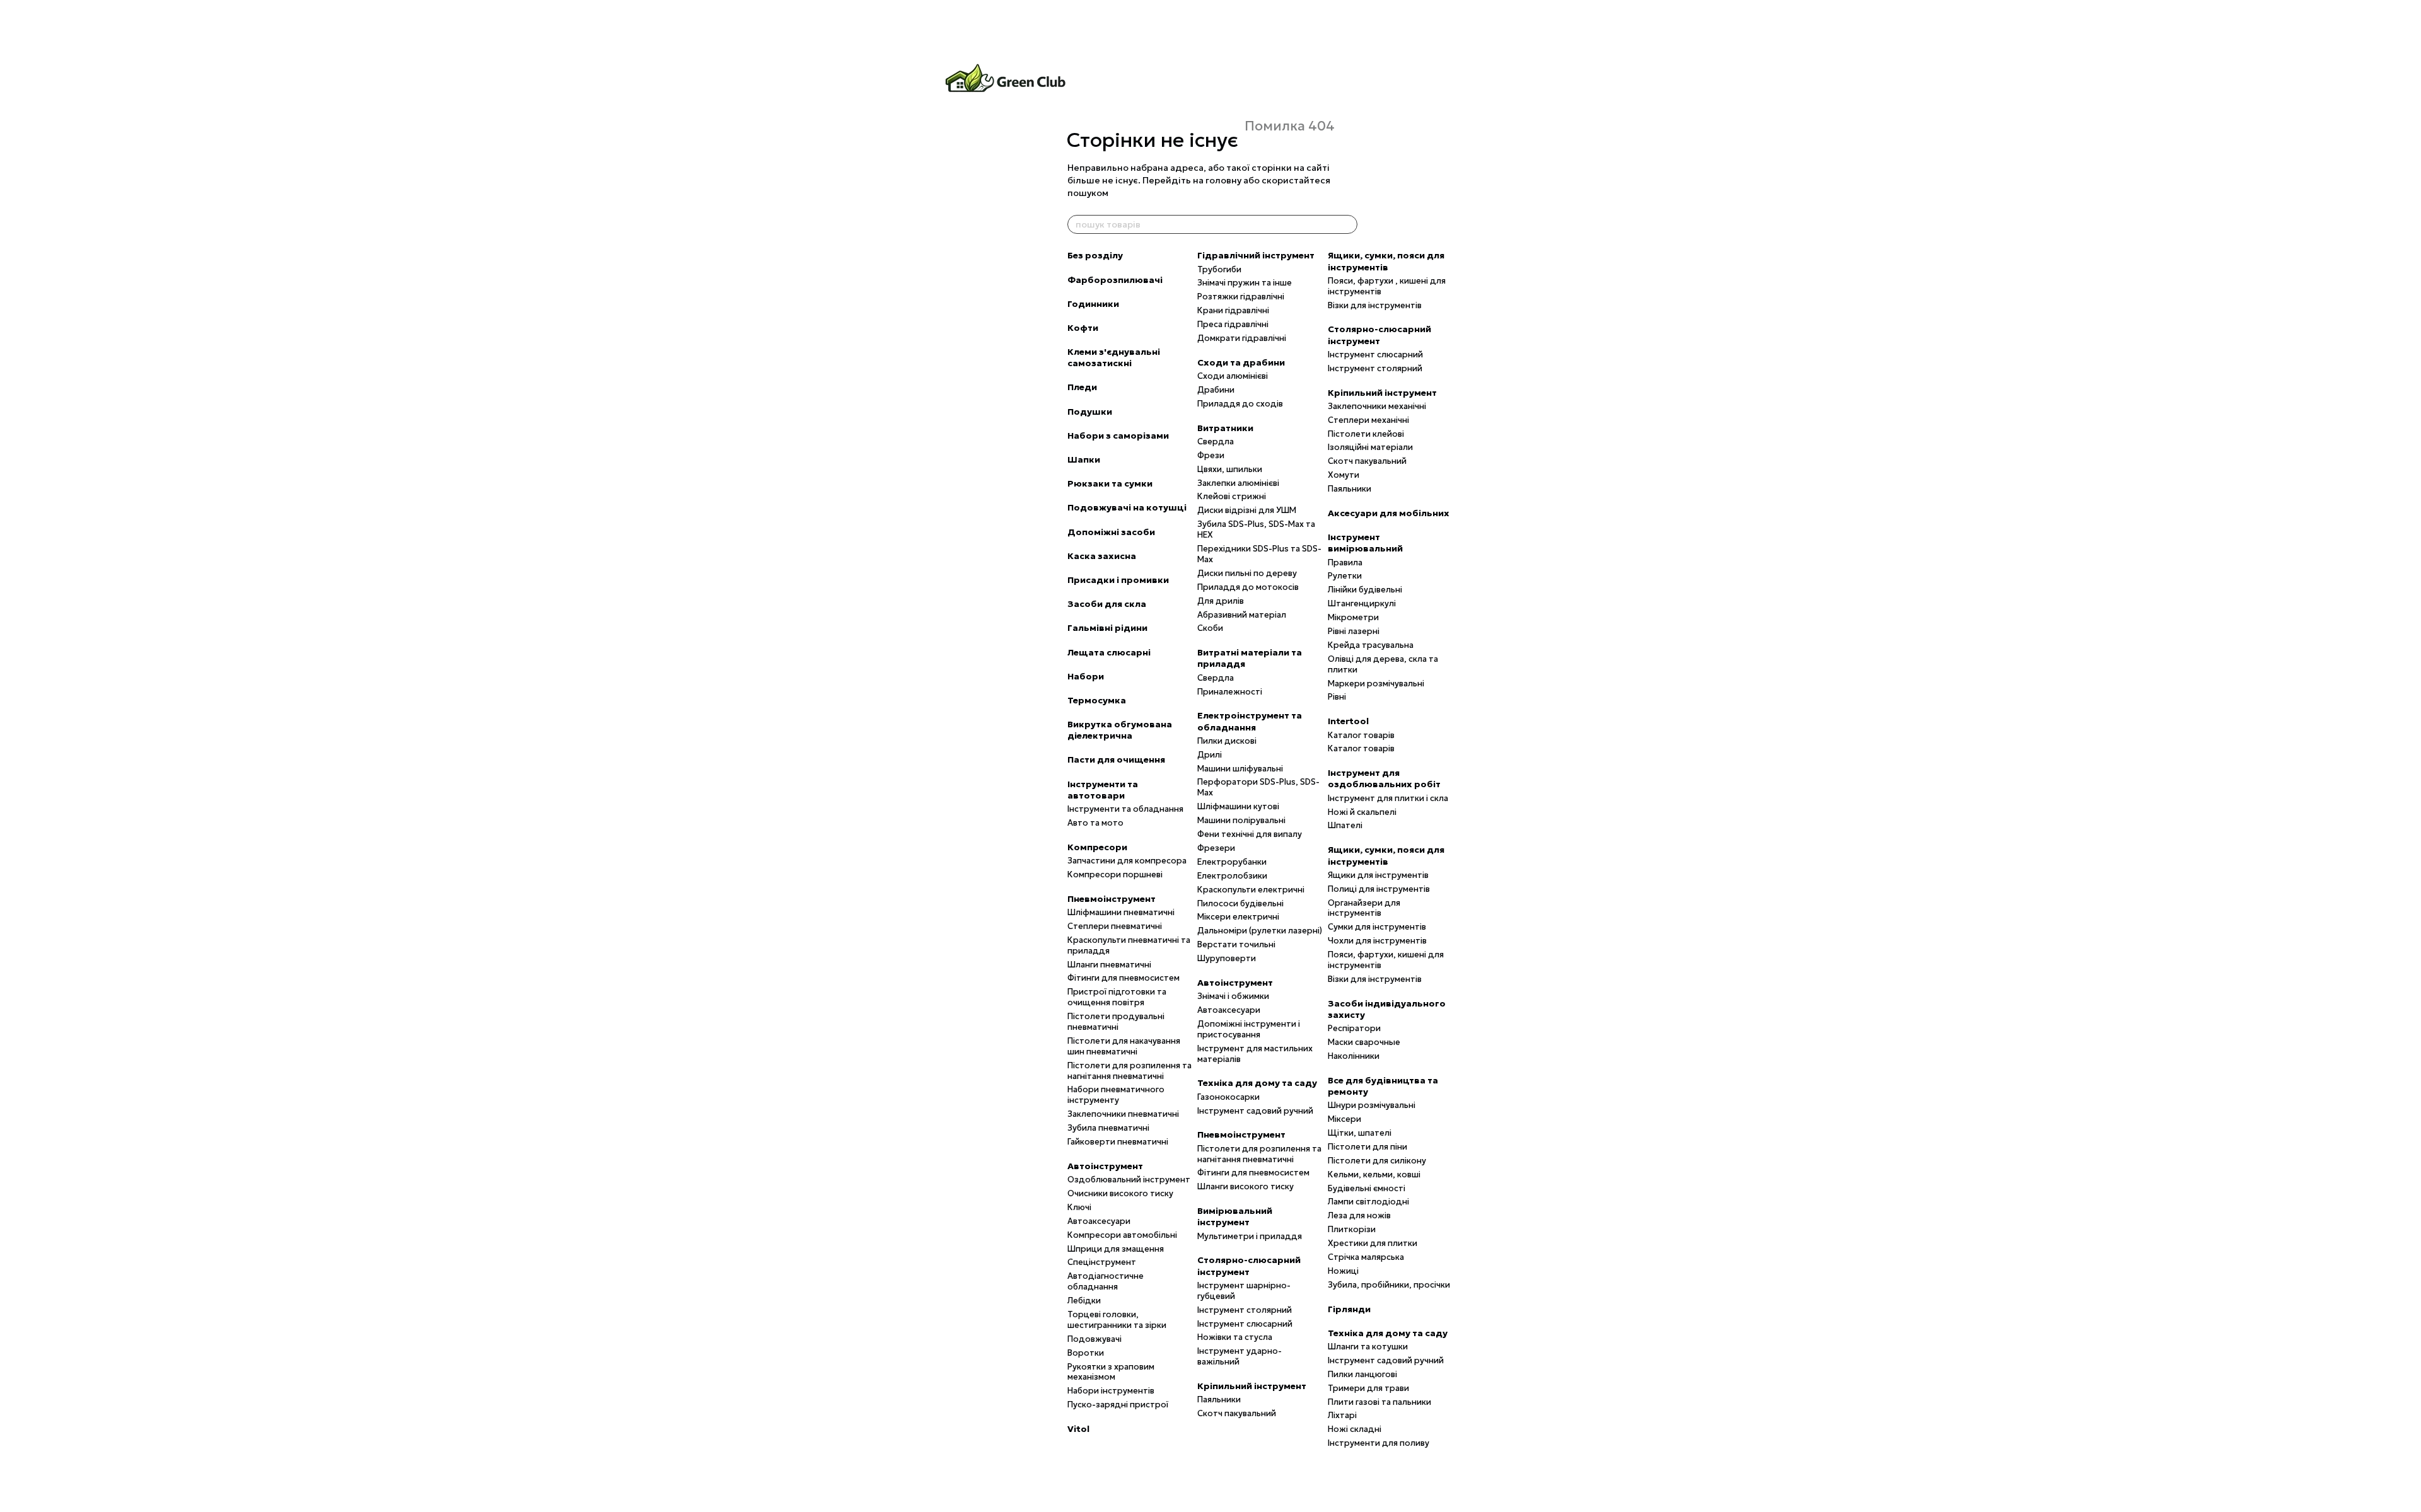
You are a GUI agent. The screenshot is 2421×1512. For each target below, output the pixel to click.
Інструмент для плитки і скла (1388, 798)
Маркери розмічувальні (1376, 684)
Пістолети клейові (1366, 434)
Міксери (1344, 1119)
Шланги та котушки (1368, 1347)
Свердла (1216, 441)
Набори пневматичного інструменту (1116, 1095)
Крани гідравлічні (1233, 310)
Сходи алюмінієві (1233, 376)
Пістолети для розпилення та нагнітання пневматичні (1129, 1071)
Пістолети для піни (1367, 1147)
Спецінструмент (1102, 1262)
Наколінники (1354, 1056)
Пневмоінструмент (1112, 899)
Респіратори (1354, 1028)
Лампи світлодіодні (1368, 1202)
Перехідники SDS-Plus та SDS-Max (1259, 554)
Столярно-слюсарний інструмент (1249, 1266)
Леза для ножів (1359, 1215)
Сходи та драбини (1241, 362)
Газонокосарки (1228, 1097)
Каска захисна (1102, 556)
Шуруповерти (1227, 958)
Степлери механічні (1368, 420)
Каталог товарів (1361, 735)
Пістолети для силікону (1377, 1161)
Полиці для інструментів (1379, 889)
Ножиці (1343, 1271)
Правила (1345, 563)
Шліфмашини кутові (1238, 806)
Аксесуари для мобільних (1389, 513)
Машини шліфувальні (1240, 769)
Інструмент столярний (1245, 1310)
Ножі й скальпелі (1362, 812)
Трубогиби (1219, 269)
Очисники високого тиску (1120, 1193)
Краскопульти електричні (1251, 890)
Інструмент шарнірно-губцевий (1244, 1291)
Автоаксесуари (1099, 1221)
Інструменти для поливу (1379, 1443)
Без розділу (1095, 255)
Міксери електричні (1238, 917)
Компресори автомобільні (1122, 1235)
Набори (1086, 676)
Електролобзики (1232, 876)
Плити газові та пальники (1379, 1402)
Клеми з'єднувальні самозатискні (1114, 357)
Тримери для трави (1368, 1388)
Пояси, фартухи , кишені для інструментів (1387, 286)
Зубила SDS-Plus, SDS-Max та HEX (1256, 529)
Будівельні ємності (1367, 1188)
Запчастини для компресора (1127, 861)
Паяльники (1219, 1399)
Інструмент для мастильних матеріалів (1255, 1054)
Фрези (1211, 455)
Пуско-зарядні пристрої (1118, 1405)
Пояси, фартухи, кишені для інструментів (1386, 960)
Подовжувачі (1094, 1339)
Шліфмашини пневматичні (1121, 912)
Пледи (1082, 387)
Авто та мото (1095, 823)
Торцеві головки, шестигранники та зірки (1117, 1320)
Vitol (1078, 1429)
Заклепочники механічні (1377, 406)
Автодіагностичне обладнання (1106, 1281)
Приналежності (1230, 692)
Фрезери (1216, 848)
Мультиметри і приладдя (1250, 1236)
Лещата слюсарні (1109, 652)
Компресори (1097, 847)
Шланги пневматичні (1109, 965)
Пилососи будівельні (1240, 903)
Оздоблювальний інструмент (1129, 1180)
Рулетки (1345, 576)
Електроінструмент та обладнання (1250, 721)
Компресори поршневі (1115, 874)
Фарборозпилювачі (1115, 280)
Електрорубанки (1232, 862)
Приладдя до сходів (1240, 404)
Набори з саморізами (1118, 436)
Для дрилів (1221, 601)
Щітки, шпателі (1360, 1133)
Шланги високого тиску (1245, 1186)
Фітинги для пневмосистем (1123, 978)
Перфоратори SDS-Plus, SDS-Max (1258, 787)
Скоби (1210, 628)
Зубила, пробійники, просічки (1389, 1285)
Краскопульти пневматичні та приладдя (1129, 945)
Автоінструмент (1105, 1166)
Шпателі (1345, 825)
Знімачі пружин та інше (1245, 283)
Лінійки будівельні (1365, 590)
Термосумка (1097, 700)
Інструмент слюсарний (1245, 1324)
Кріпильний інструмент (1252, 1386)
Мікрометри (1353, 617)
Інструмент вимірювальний (1365, 543)
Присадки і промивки (1118, 580)
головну (1223, 180)
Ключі (1079, 1207)
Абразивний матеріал (1242, 615)
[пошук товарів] (1347, 224)
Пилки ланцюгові (1362, 1374)
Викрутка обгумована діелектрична (1120, 730)
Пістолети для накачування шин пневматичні (1124, 1046)
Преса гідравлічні (1233, 324)
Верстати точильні (1236, 944)
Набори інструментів (1111, 1391)
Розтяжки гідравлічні (1241, 297)
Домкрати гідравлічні (1242, 338)
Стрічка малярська (1366, 1257)
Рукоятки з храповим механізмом (1111, 1372)
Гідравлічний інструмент (1256, 255)
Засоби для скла (1107, 604)
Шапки (1084, 459)
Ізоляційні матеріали (1370, 447)
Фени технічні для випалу (1250, 834)
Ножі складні (1355, 1429)
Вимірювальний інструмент (1235, 1216)
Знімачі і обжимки (1233, 996)
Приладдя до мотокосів (1248, 587)
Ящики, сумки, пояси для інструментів (1386, 261)
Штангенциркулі (1362, 603)
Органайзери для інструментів (1364, 908)
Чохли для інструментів (1377, 941)
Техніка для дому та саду (1257, 1083)
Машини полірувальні (1241, 820)
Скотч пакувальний (1237, 1413)
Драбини (1216, 390)
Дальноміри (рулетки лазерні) (1260, 931)
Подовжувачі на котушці (1127, 507)
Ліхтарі (1342, 1415)
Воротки (1086, 1353)
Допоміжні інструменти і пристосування (1249, 1029)
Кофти (1083, 328)
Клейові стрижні (1232, 496)
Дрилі (1210, 755)
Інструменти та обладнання (1125, 809)
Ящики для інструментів (1378, 875)
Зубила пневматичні (1108, 1128)
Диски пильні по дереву (1247, 573)
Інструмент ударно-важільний (1240, 1356)
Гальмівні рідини (1107, 628)
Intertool (1348, 721)
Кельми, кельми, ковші (1374, 1174)
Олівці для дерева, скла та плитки (1383, 664)
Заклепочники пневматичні (1123, 1114)
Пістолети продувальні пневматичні (1116, 1022)
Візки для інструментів (1375, 305)
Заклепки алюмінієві (1238, 483)
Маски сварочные (1364, 1042)
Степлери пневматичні (1115, 926)
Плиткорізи (1352, 1229)
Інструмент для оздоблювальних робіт (1384, 778)
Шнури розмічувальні (1372, 1105)
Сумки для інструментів (1377, 927)
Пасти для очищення (1116, 759)
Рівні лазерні (1354, 631)
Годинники (1093, 304)
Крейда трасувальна (1371, 645)
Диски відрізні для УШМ (1247, 510)
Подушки (1090, 412)
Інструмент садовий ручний (1255, 1111)
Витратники (1225, 428)
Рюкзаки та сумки (1110, 483)
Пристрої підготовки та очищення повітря (1117, 997)
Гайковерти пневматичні (1118, 1142)
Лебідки (1084, 1301)
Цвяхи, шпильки (1230, 469)
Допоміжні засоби (1111, 532)
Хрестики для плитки (1373, 1243)
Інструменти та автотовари (1103, 790)
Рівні (1337, 697)
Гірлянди (1349, 1309)
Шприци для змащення (1116, 1249)
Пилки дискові (1227, 741)
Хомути (1344, 475)
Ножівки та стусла (1235, 1337)
